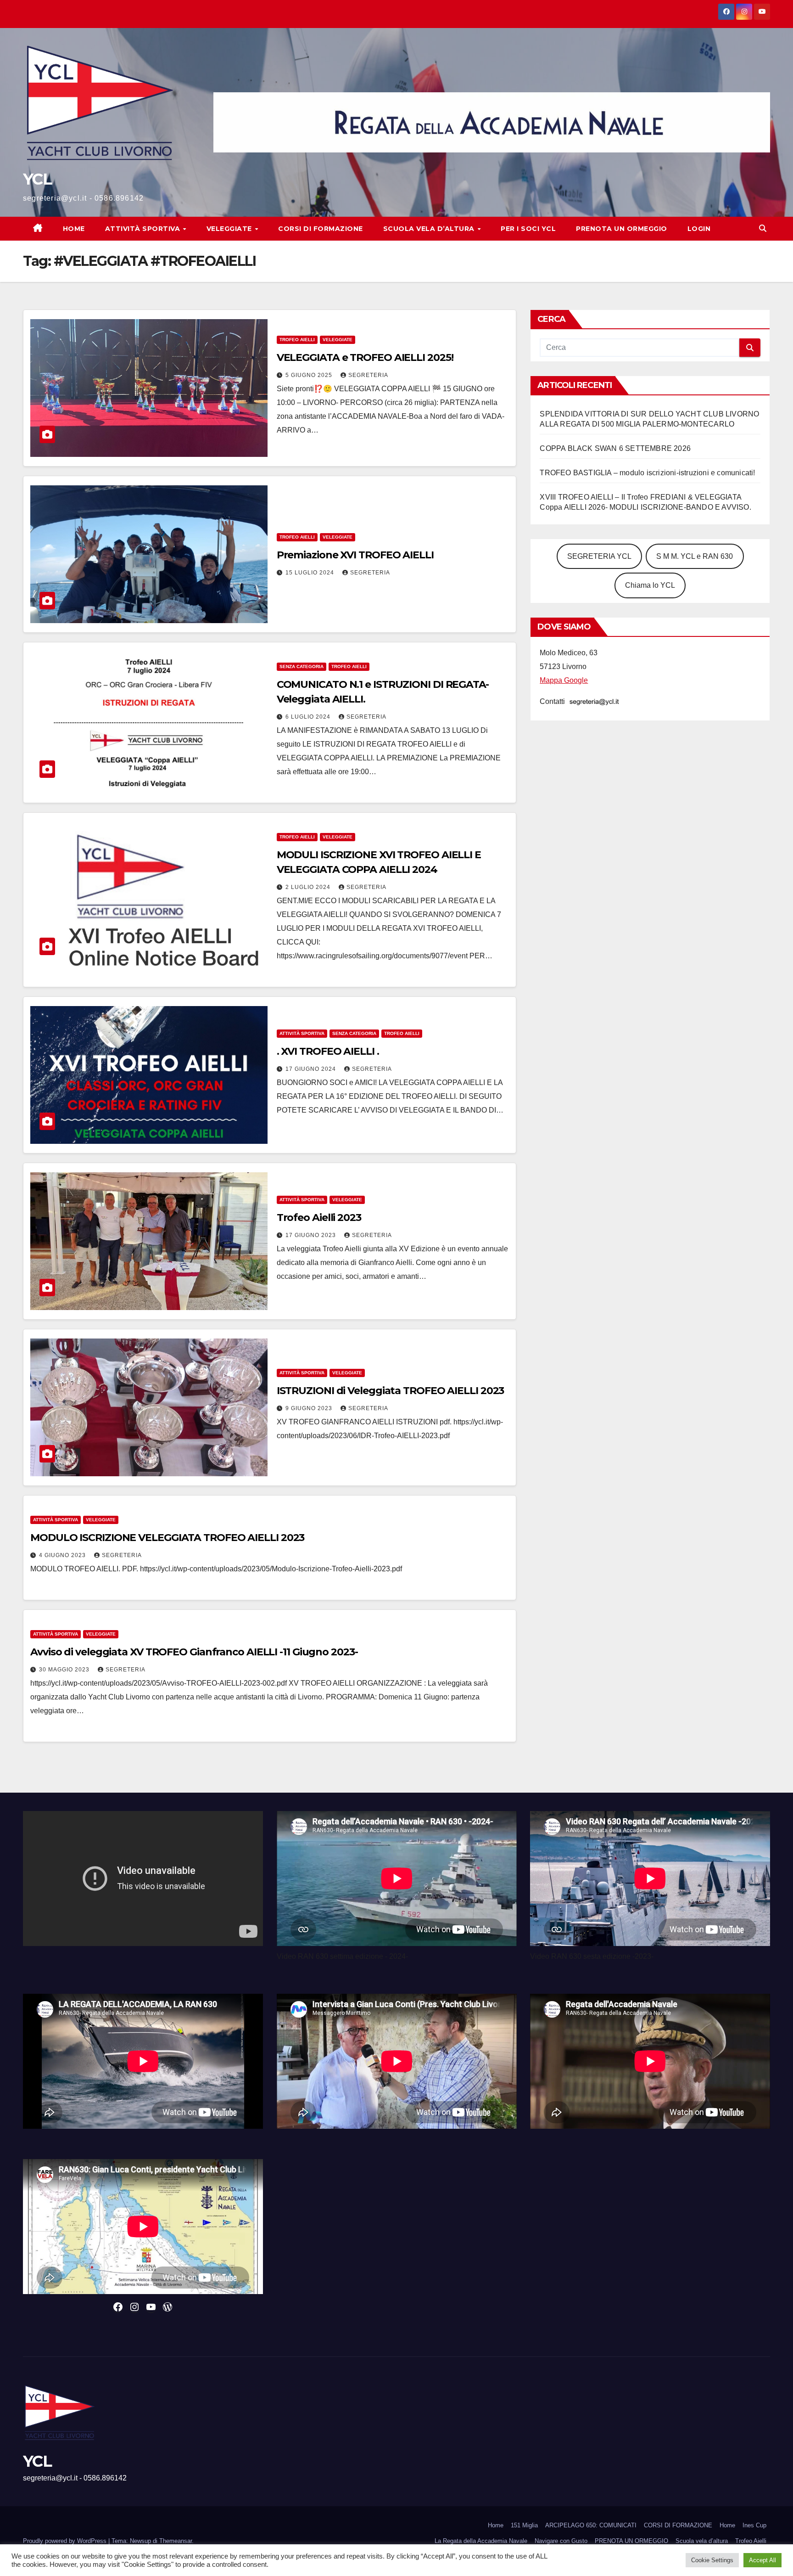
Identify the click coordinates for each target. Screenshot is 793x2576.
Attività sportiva (144, 229)
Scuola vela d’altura (430, 229)
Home (74, 229)
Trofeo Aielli (751, 2541)
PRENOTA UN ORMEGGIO (622, 229)
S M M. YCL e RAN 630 (695, 556)
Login (699, 229)
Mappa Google (564, 680)
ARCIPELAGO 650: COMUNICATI (591, 2525)
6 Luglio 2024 (309, 717)
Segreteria (368, 375)
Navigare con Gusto (561, 2541)
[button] (763, 228)
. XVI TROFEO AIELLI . (328, 1051)
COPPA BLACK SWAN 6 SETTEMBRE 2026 (615, 448)
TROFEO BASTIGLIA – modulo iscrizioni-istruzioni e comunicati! (647, 473)
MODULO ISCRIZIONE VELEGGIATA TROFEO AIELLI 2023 (167, 1538)
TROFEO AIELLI (297, 340)
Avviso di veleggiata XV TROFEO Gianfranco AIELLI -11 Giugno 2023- (194, 1652)
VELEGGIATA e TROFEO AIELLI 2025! (365, 357)
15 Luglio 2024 (311, 573)
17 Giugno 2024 (312, 1069)
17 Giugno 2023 (312, 1235)
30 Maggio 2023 (65, 1670)
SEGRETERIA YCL (599, 556)
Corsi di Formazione (321, 229)
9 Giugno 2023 (310, 1408)
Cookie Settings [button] (712, 2560)
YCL (37, 179)
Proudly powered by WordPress (66, 2541)
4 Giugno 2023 (63, 1555)
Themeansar (176, 2541)
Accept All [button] (762, 2560)
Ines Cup (754, 2525)
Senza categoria (302, 666)
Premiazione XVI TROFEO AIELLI (355, 555)
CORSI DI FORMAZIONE (678, 2525)
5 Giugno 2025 (310, 375)
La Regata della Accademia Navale (481, 2541)
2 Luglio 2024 (309, 887)
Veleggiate (230, 229)
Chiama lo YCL (650, 585)
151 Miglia (524, 2525)
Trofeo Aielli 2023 (319, 1218)
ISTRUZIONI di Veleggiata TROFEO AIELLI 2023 (391, 1391)
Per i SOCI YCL (528, 229)
